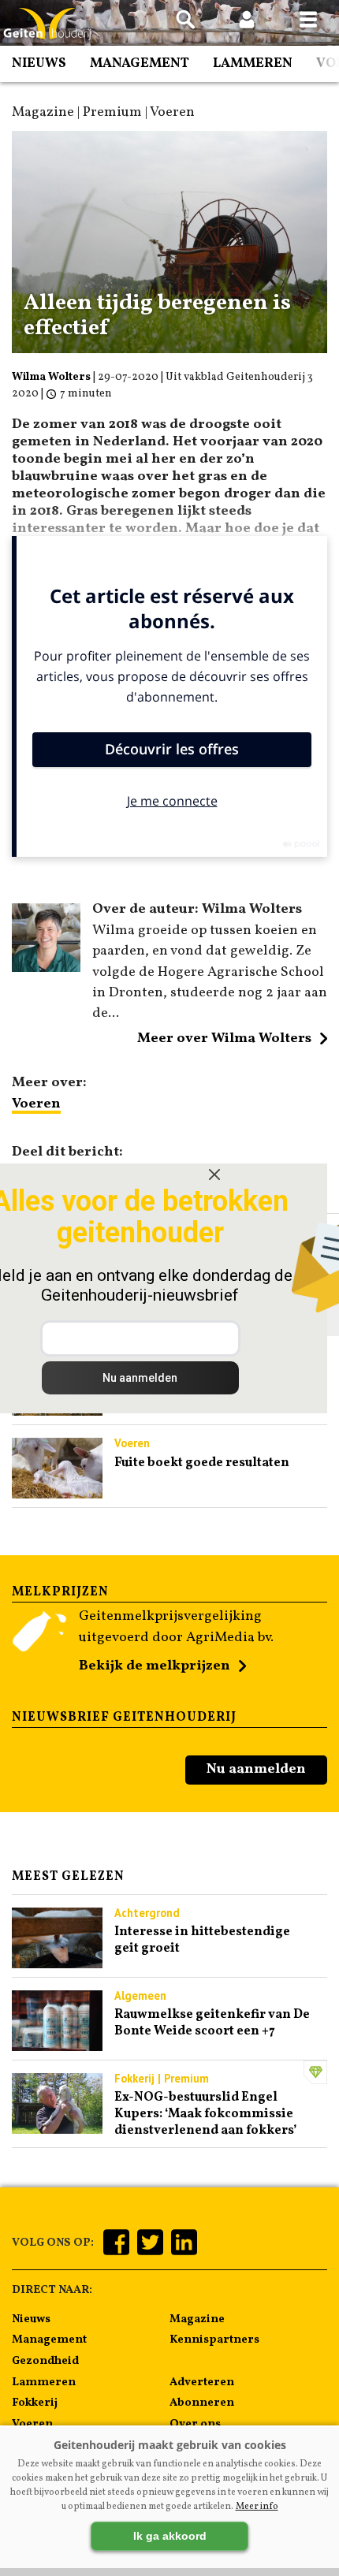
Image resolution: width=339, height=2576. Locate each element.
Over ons (195, 2424)
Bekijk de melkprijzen (155, 1666)
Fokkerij (35, 2403)
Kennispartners (214, 2340)
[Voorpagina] (47, 24)
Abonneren (202, 2403)
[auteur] (46, 968)
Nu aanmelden (256, 1769)
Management (140, 63)
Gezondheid (45, 2361)
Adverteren (202, 2382)
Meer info (257, 2507)
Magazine (197, 2319)
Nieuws (39, 63)
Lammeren (253, 63)
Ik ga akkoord (170, 2536)
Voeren (36, 1104)
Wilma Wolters (51, 377)
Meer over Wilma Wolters (224, 1039)
